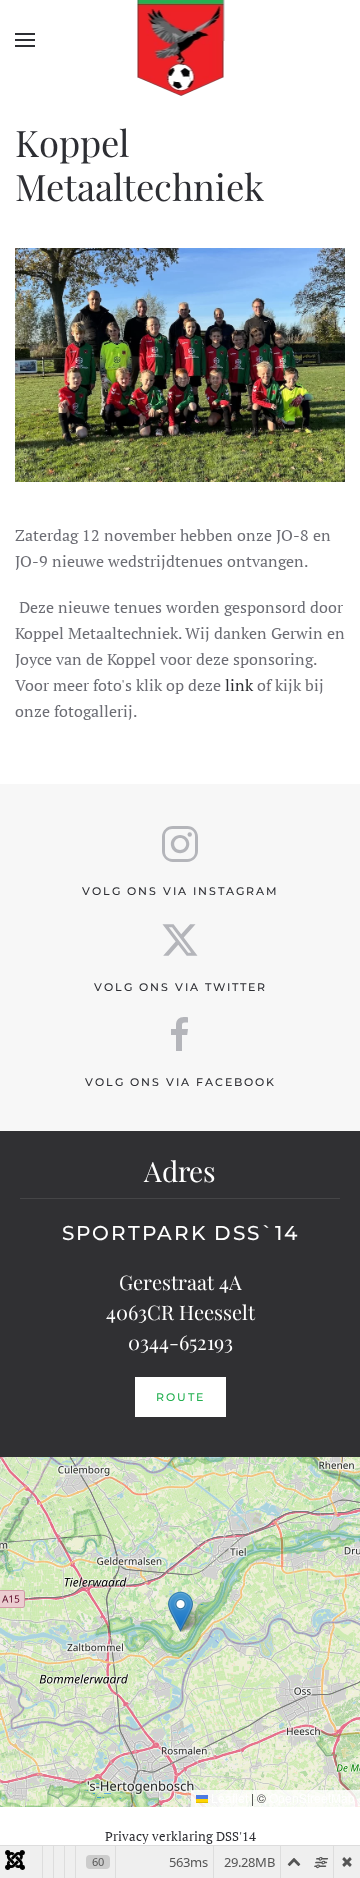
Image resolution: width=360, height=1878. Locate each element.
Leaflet (228, 1797)
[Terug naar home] (180, 40)
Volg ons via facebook (180, 1082)
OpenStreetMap (312, 1797)
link (239, 685)
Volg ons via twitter (180, 987)
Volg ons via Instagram (180, 891)
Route (180, 1397)
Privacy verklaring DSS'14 (180, 1836)
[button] (25, 40)
